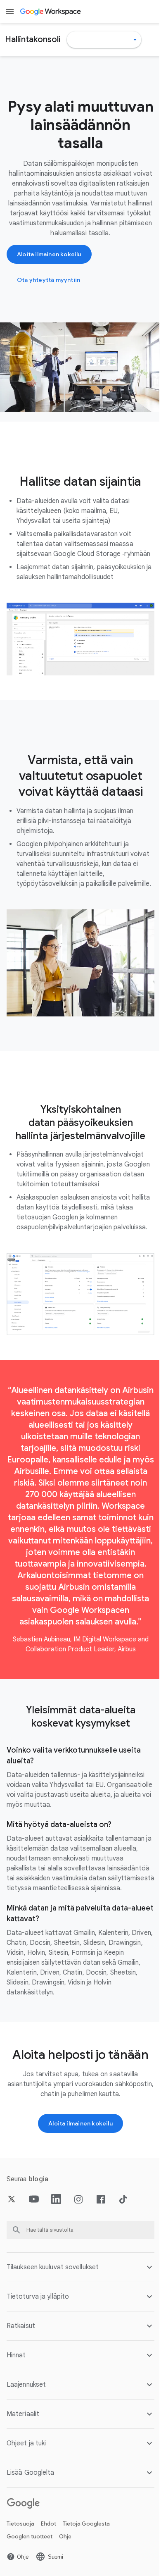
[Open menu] (10, 12)
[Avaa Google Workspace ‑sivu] (51, 12)
